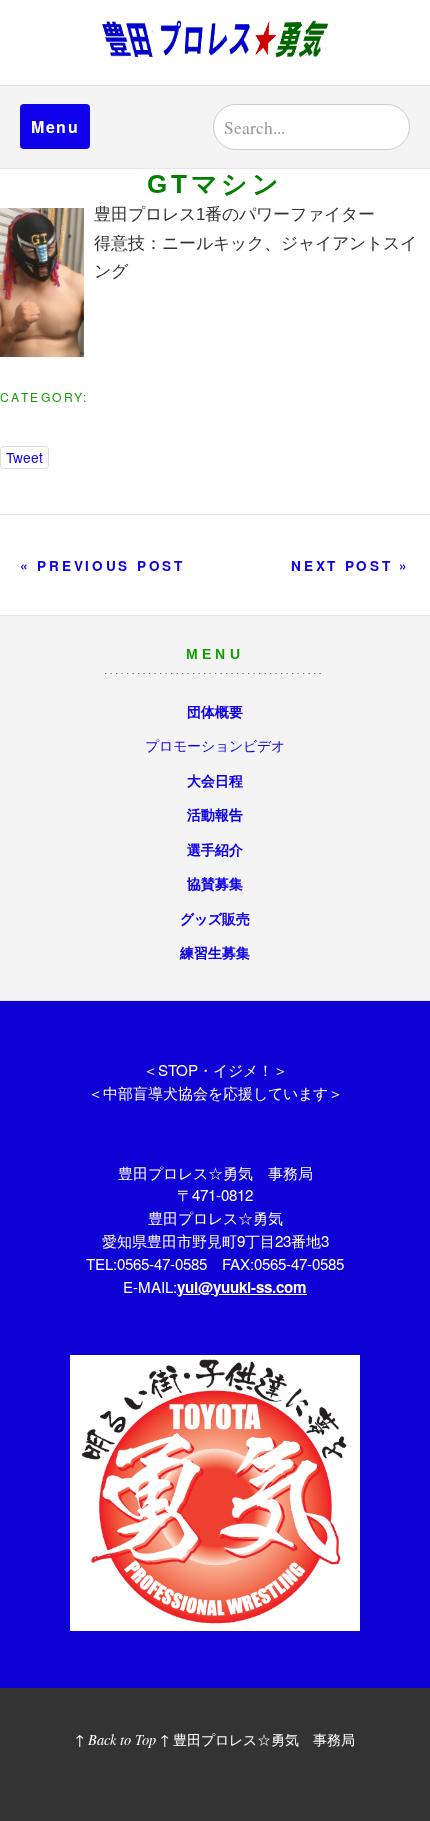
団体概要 (215, 711)
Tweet (24, 457)
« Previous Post (102, 565)
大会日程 (215, 780)
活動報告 (215, 814)
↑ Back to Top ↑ (122, 1739)
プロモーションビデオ (215, 744)
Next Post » (350, 565)
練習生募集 (215, 952)
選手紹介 (215, 849)
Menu (55, 126)
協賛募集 (215, 883)
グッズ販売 (215, 918)
